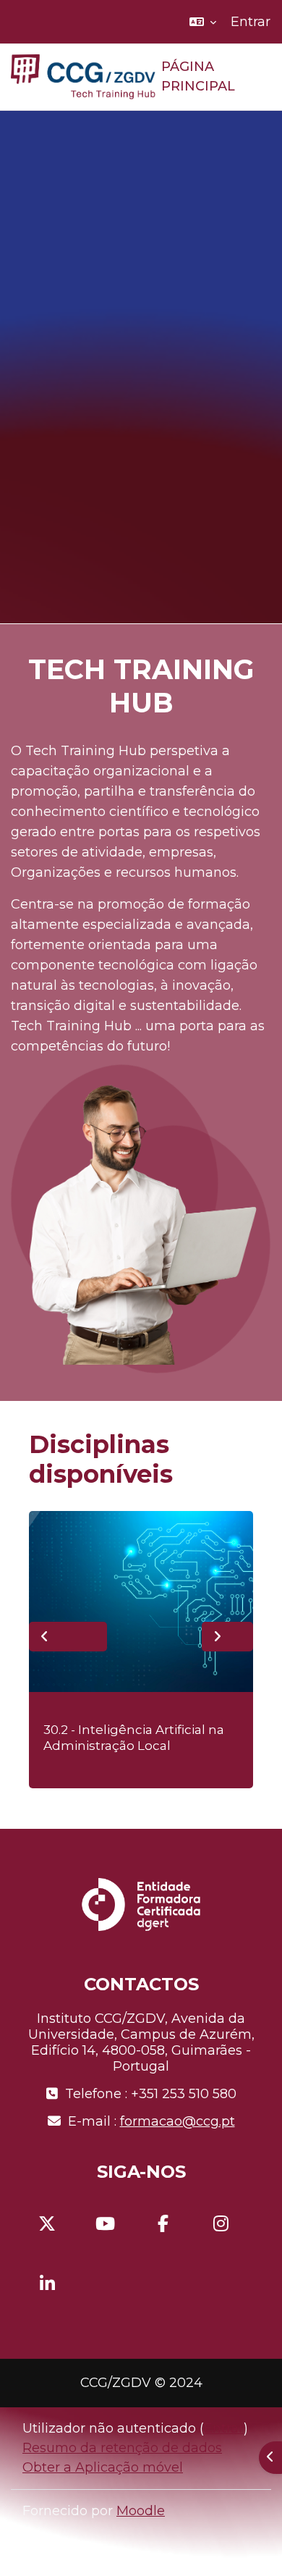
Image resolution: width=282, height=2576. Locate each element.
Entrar (251, 22)
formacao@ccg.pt (178, 2121)
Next (227, 1637)
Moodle (141, 2511)
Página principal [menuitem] (198, 77)
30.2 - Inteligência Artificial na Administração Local (134, 1738)
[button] (203, 22)
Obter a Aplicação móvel (103, 2467)
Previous (68, 1637)
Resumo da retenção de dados (122, 2448)
